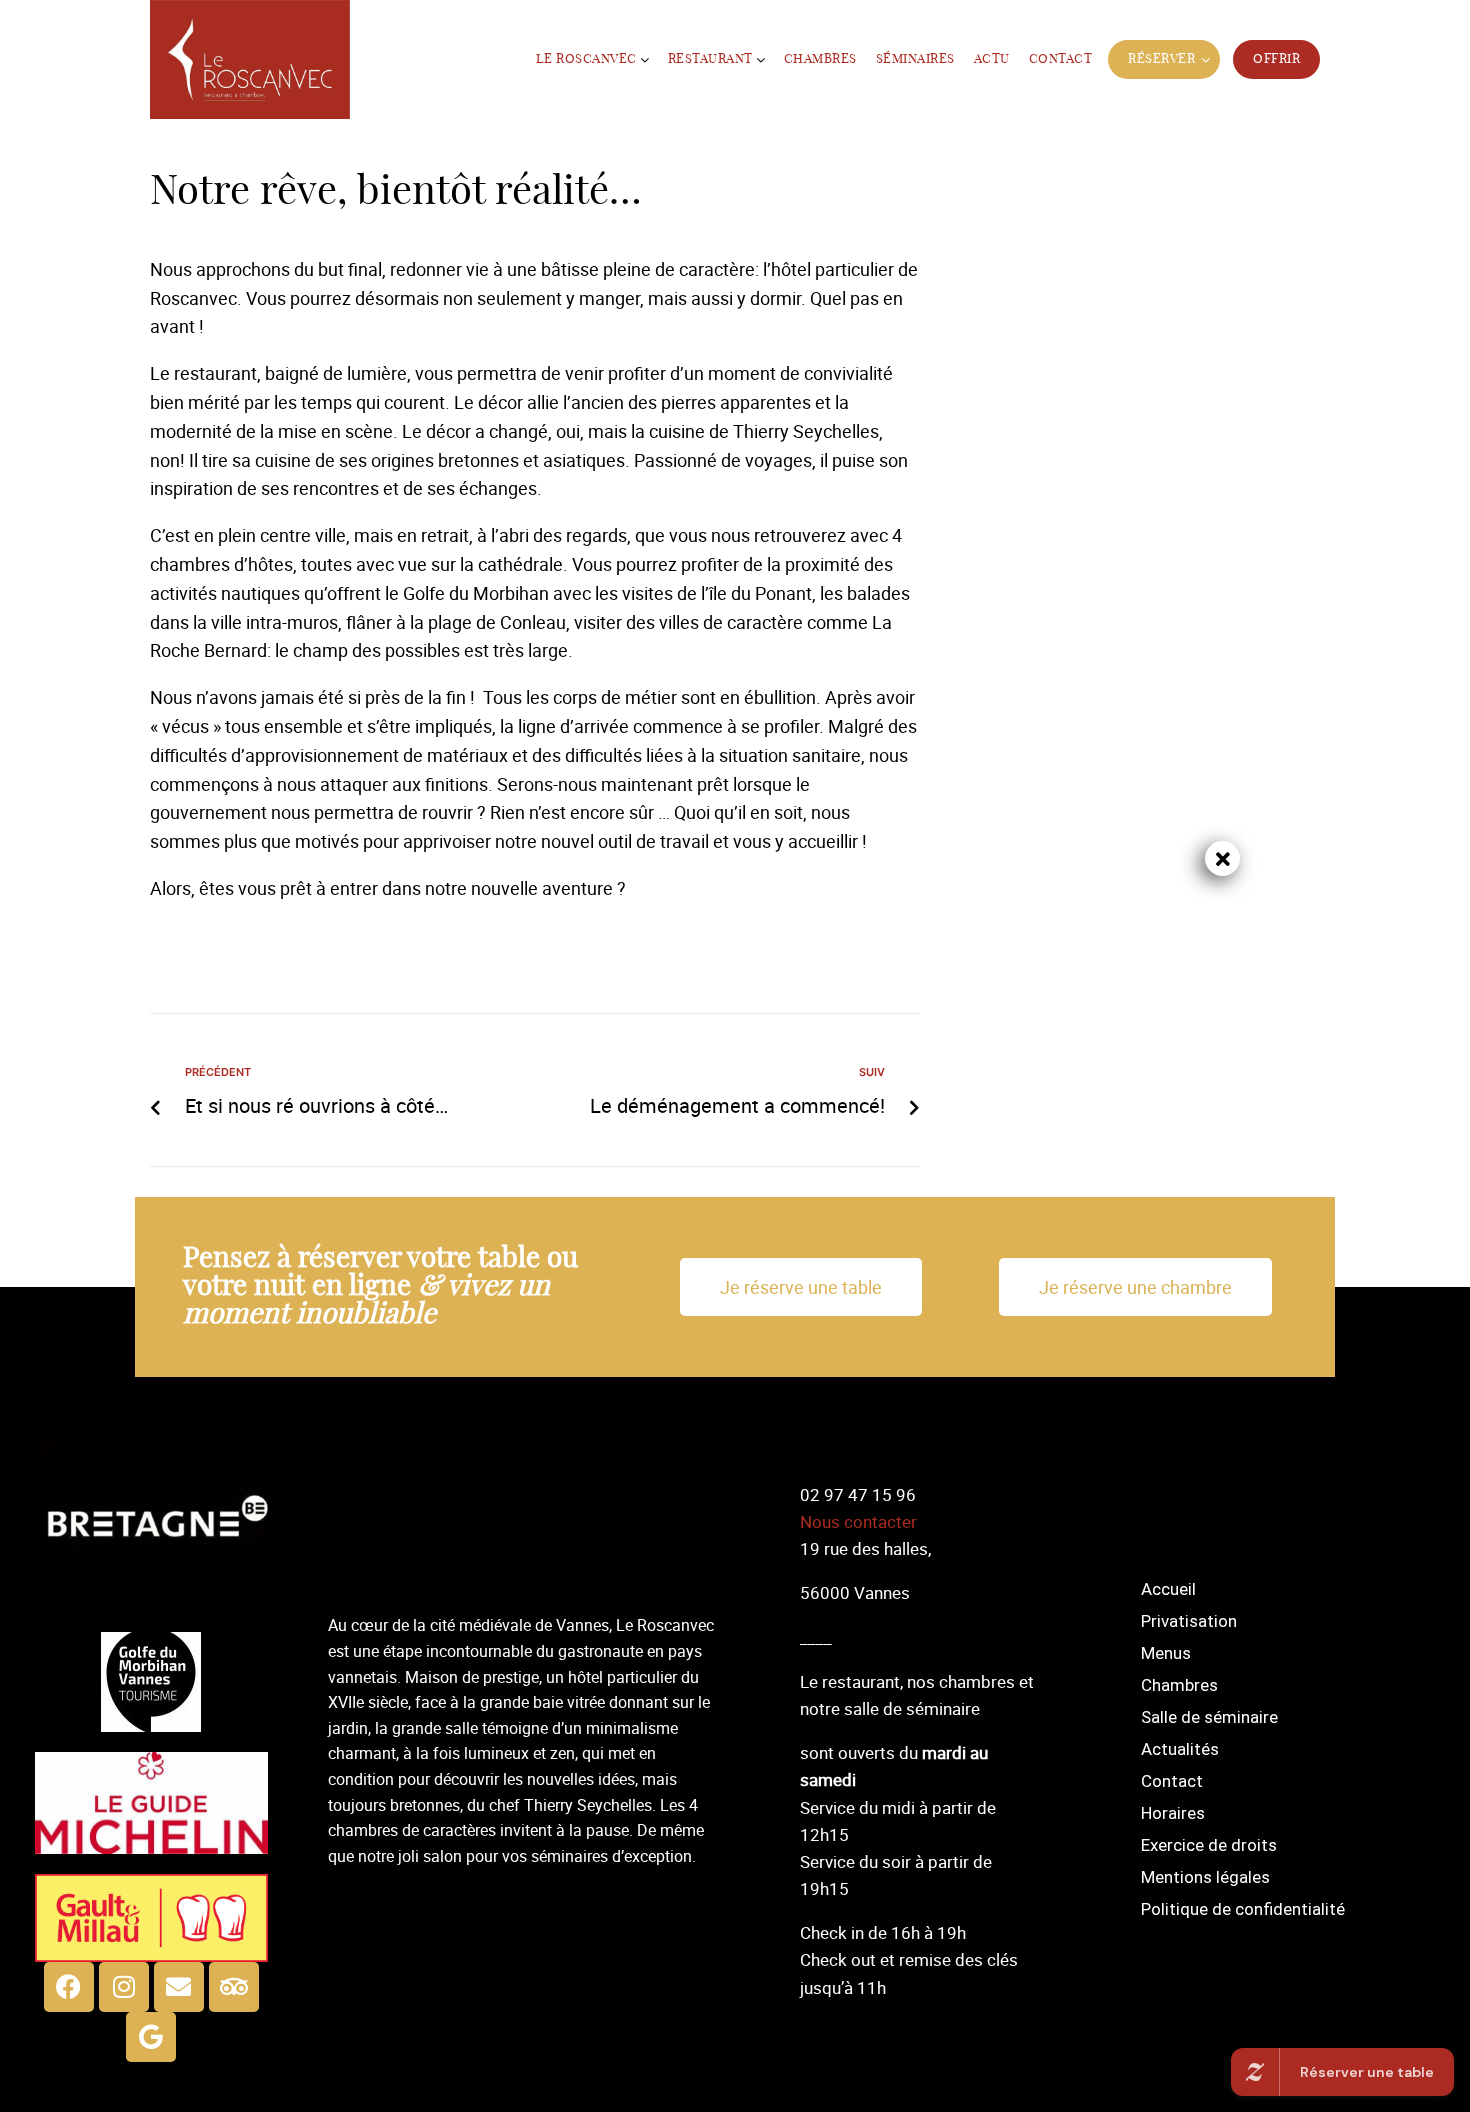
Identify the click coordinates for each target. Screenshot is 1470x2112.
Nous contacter (858, 1521)
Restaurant (710, 59)
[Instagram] (124, 1987)
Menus (1166, 1653)
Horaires (1173, 1813)
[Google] (151, 2037)
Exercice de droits (1209, 1845)
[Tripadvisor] (234, 1987)
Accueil (1168, 1589)
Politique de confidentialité (1243, 1909)
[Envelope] (179, 1987)
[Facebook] (69, 1987)
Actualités (1180, 1749)
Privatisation (1189, 1621)
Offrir (1276, 59)
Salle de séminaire (1209, 1717)
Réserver (1161, 59)
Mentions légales (1205, 1877)
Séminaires (915, 59)
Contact (1061, 59)
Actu (992, 59)
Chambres (820, 59)
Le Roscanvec (586, 59)
